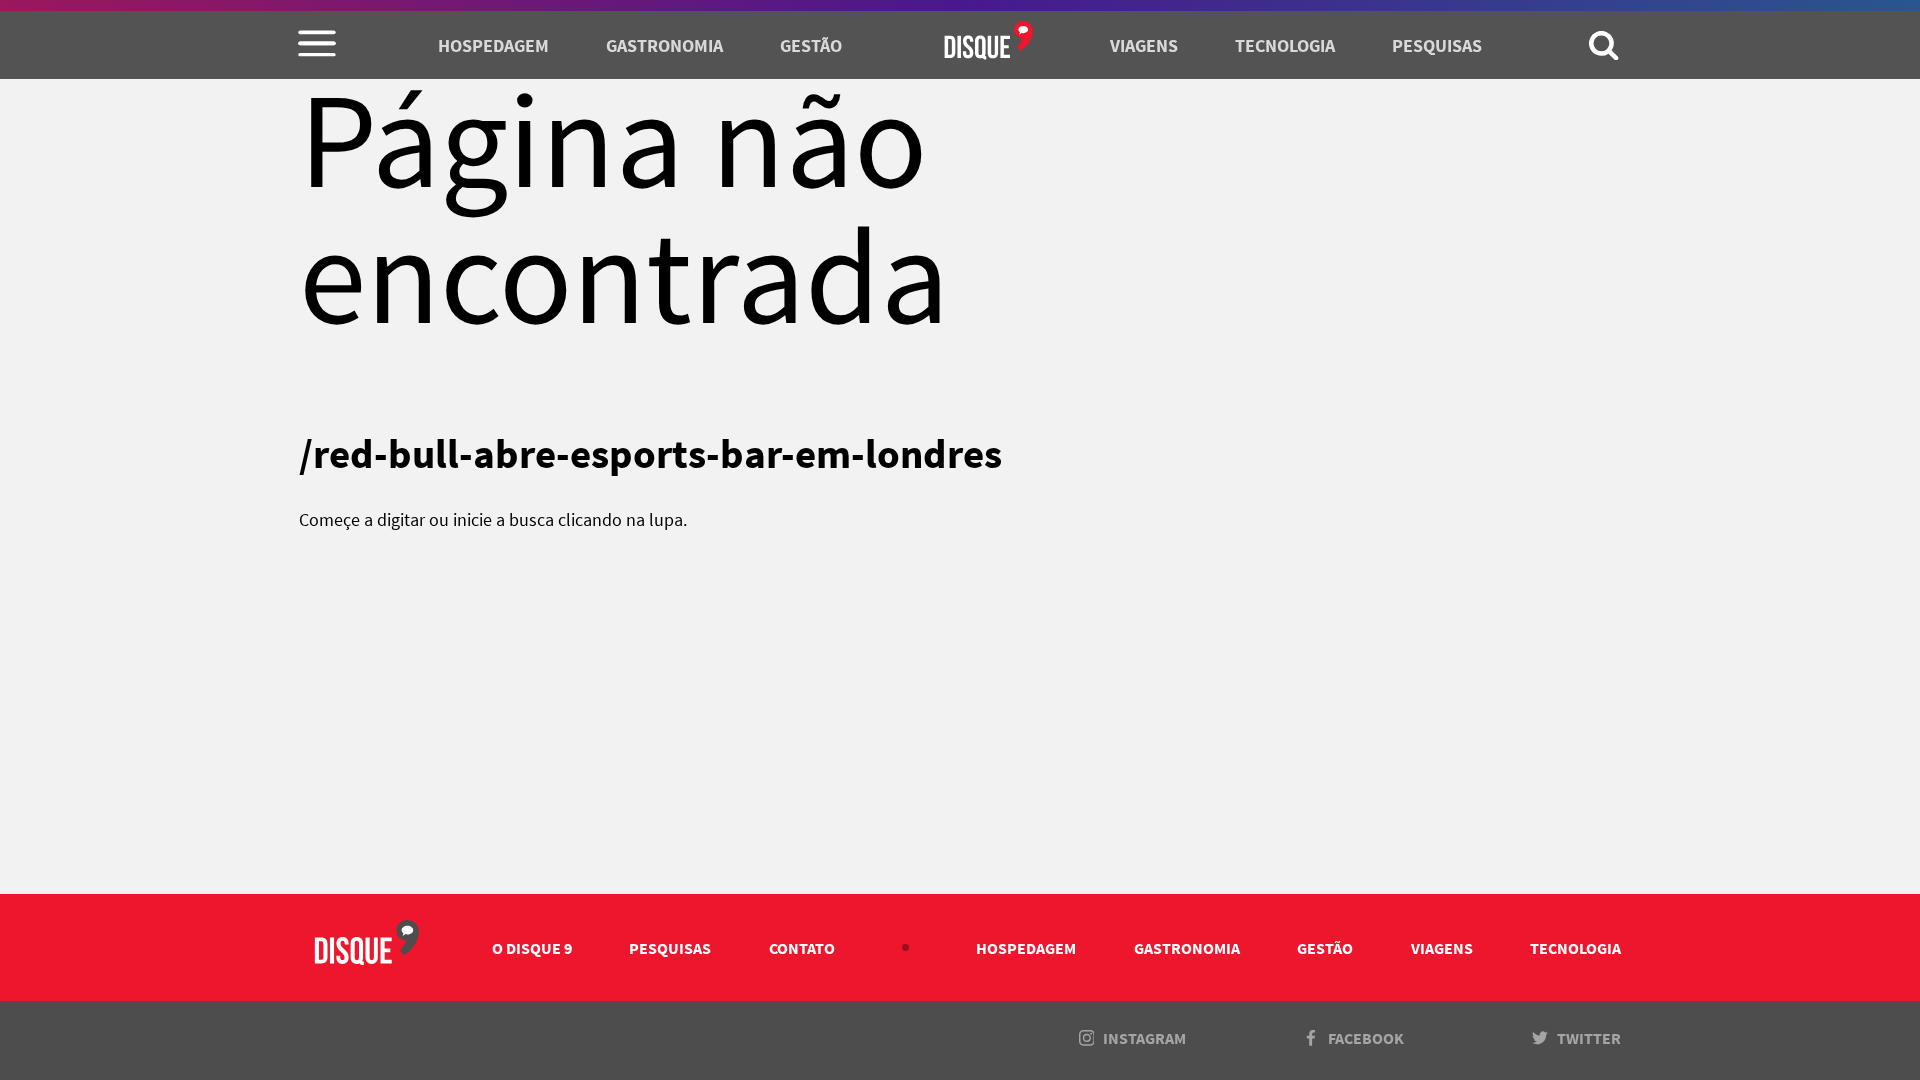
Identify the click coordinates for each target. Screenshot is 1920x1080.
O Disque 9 (532, 948)
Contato (802, 948)
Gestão (811, 46)
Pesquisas (1437, 46)
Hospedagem (493, 46)
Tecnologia (1285, 46)
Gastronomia (664, 46)
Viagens (1144, 46)
